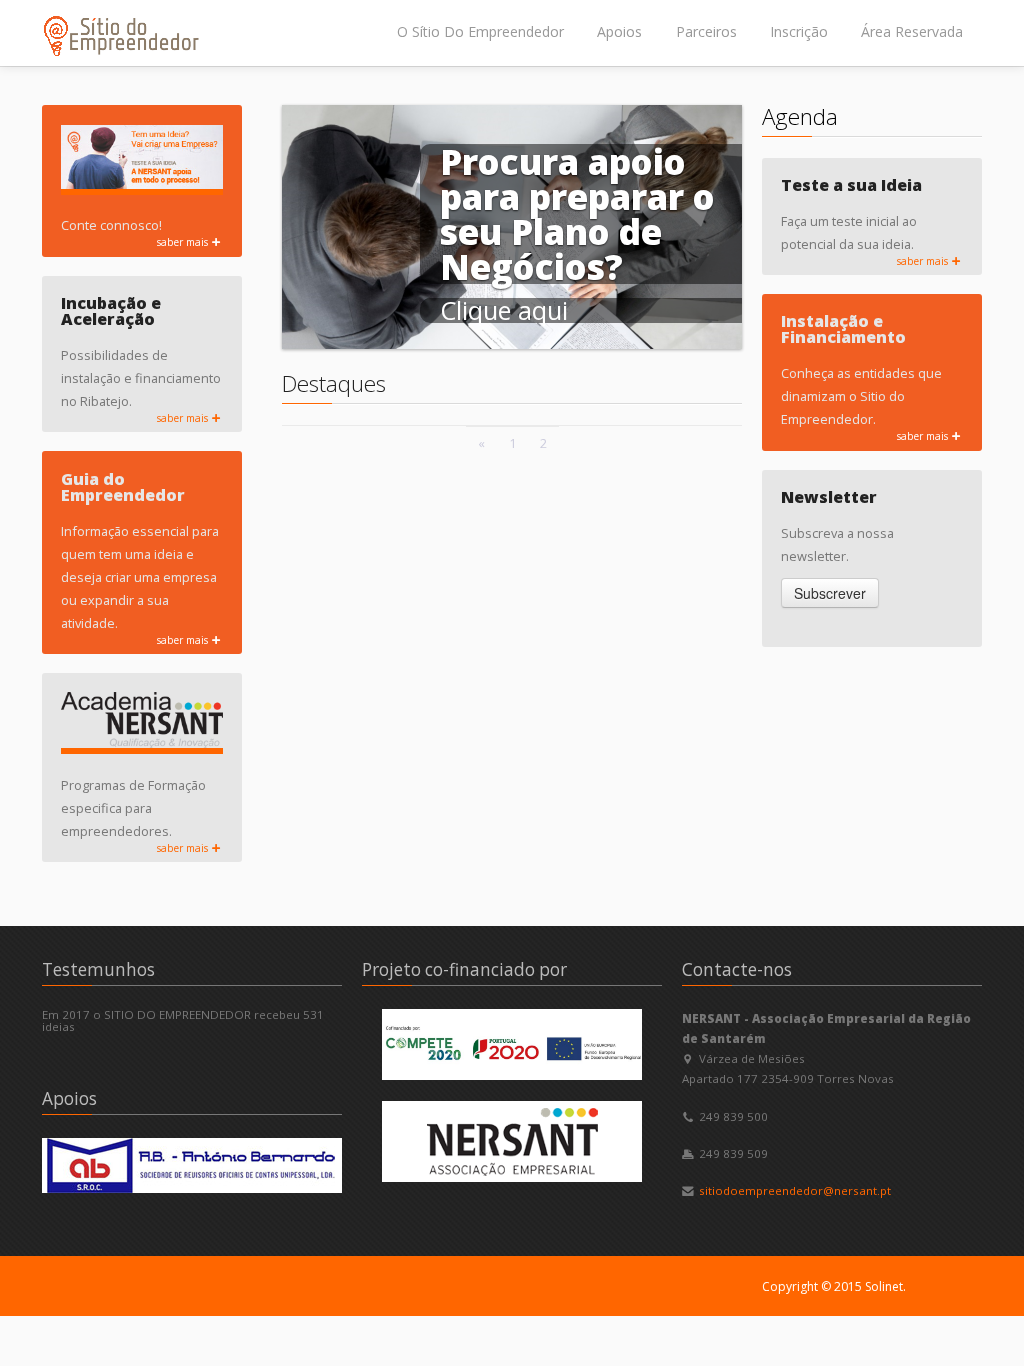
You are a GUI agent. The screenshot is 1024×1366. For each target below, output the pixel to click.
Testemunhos (98, 969)
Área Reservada (912, 31)
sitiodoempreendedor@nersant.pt (795, 1190)
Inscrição (799, 31)
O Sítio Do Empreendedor (480, 31)
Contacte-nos (737, 969)
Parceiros (706, 31)
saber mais (184, 242)
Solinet (884, 1286)
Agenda (800, 116)
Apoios (619, 31)
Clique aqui (504, 310)
